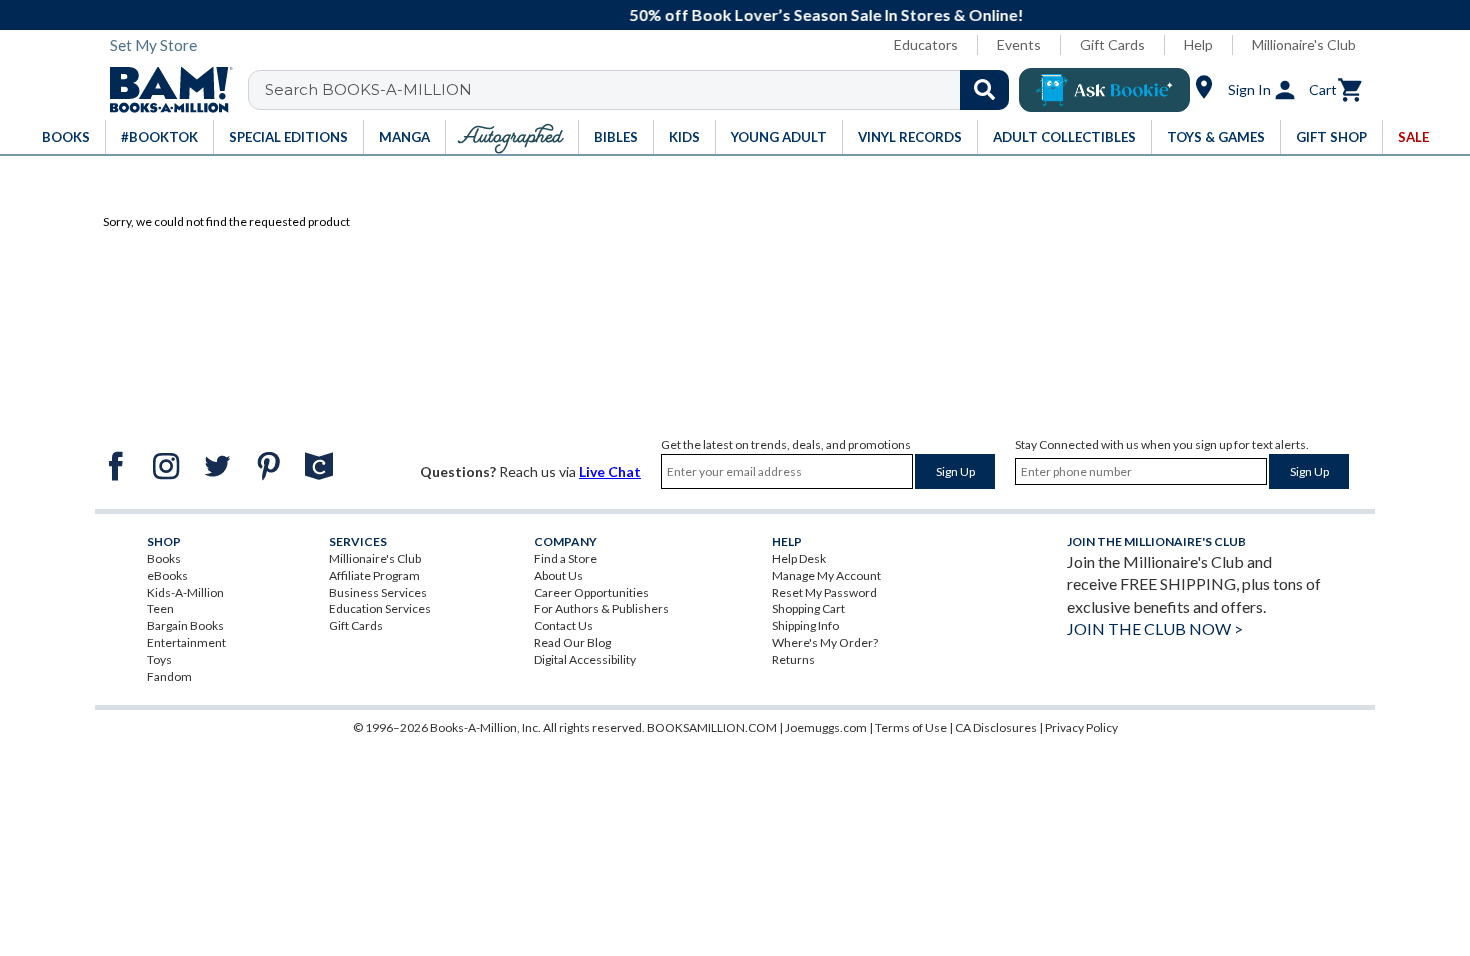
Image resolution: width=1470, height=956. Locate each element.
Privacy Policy (1081, 727)
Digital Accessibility (585, 659)
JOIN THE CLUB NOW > (1155, 628)
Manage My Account (826, 575)
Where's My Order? (825, 642)
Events (1019, 44)
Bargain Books (185, 625)
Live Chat (610, 471)
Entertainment (186, 642)
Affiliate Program (374, 575)
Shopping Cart (808, 608)
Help (1198, 44)
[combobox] (641, 90)
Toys (159, 659)
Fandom (169, 676)
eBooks (167, 575)
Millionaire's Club (1304, 44)
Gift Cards (1112, 44)
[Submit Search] (984, 90)
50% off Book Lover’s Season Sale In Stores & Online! (746, 14)
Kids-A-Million (185, 592)
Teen (160, 608)
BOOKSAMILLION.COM (712, 727)
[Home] (164, 90)
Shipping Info (805, 625)
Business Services (378, 592)
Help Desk (799, 558)
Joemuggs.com (826, 727)
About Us (558, 575)
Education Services (380, 608)
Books (164, 558)
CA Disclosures (996, 727)
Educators (926, 44)
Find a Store (565, 558)
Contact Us (563, 625)
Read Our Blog (572, 642)
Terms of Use (911, 727)
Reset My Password (824, 592)
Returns (793, 659)
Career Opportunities (591, 592)
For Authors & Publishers (601, 608)
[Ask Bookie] (1104, 90)
